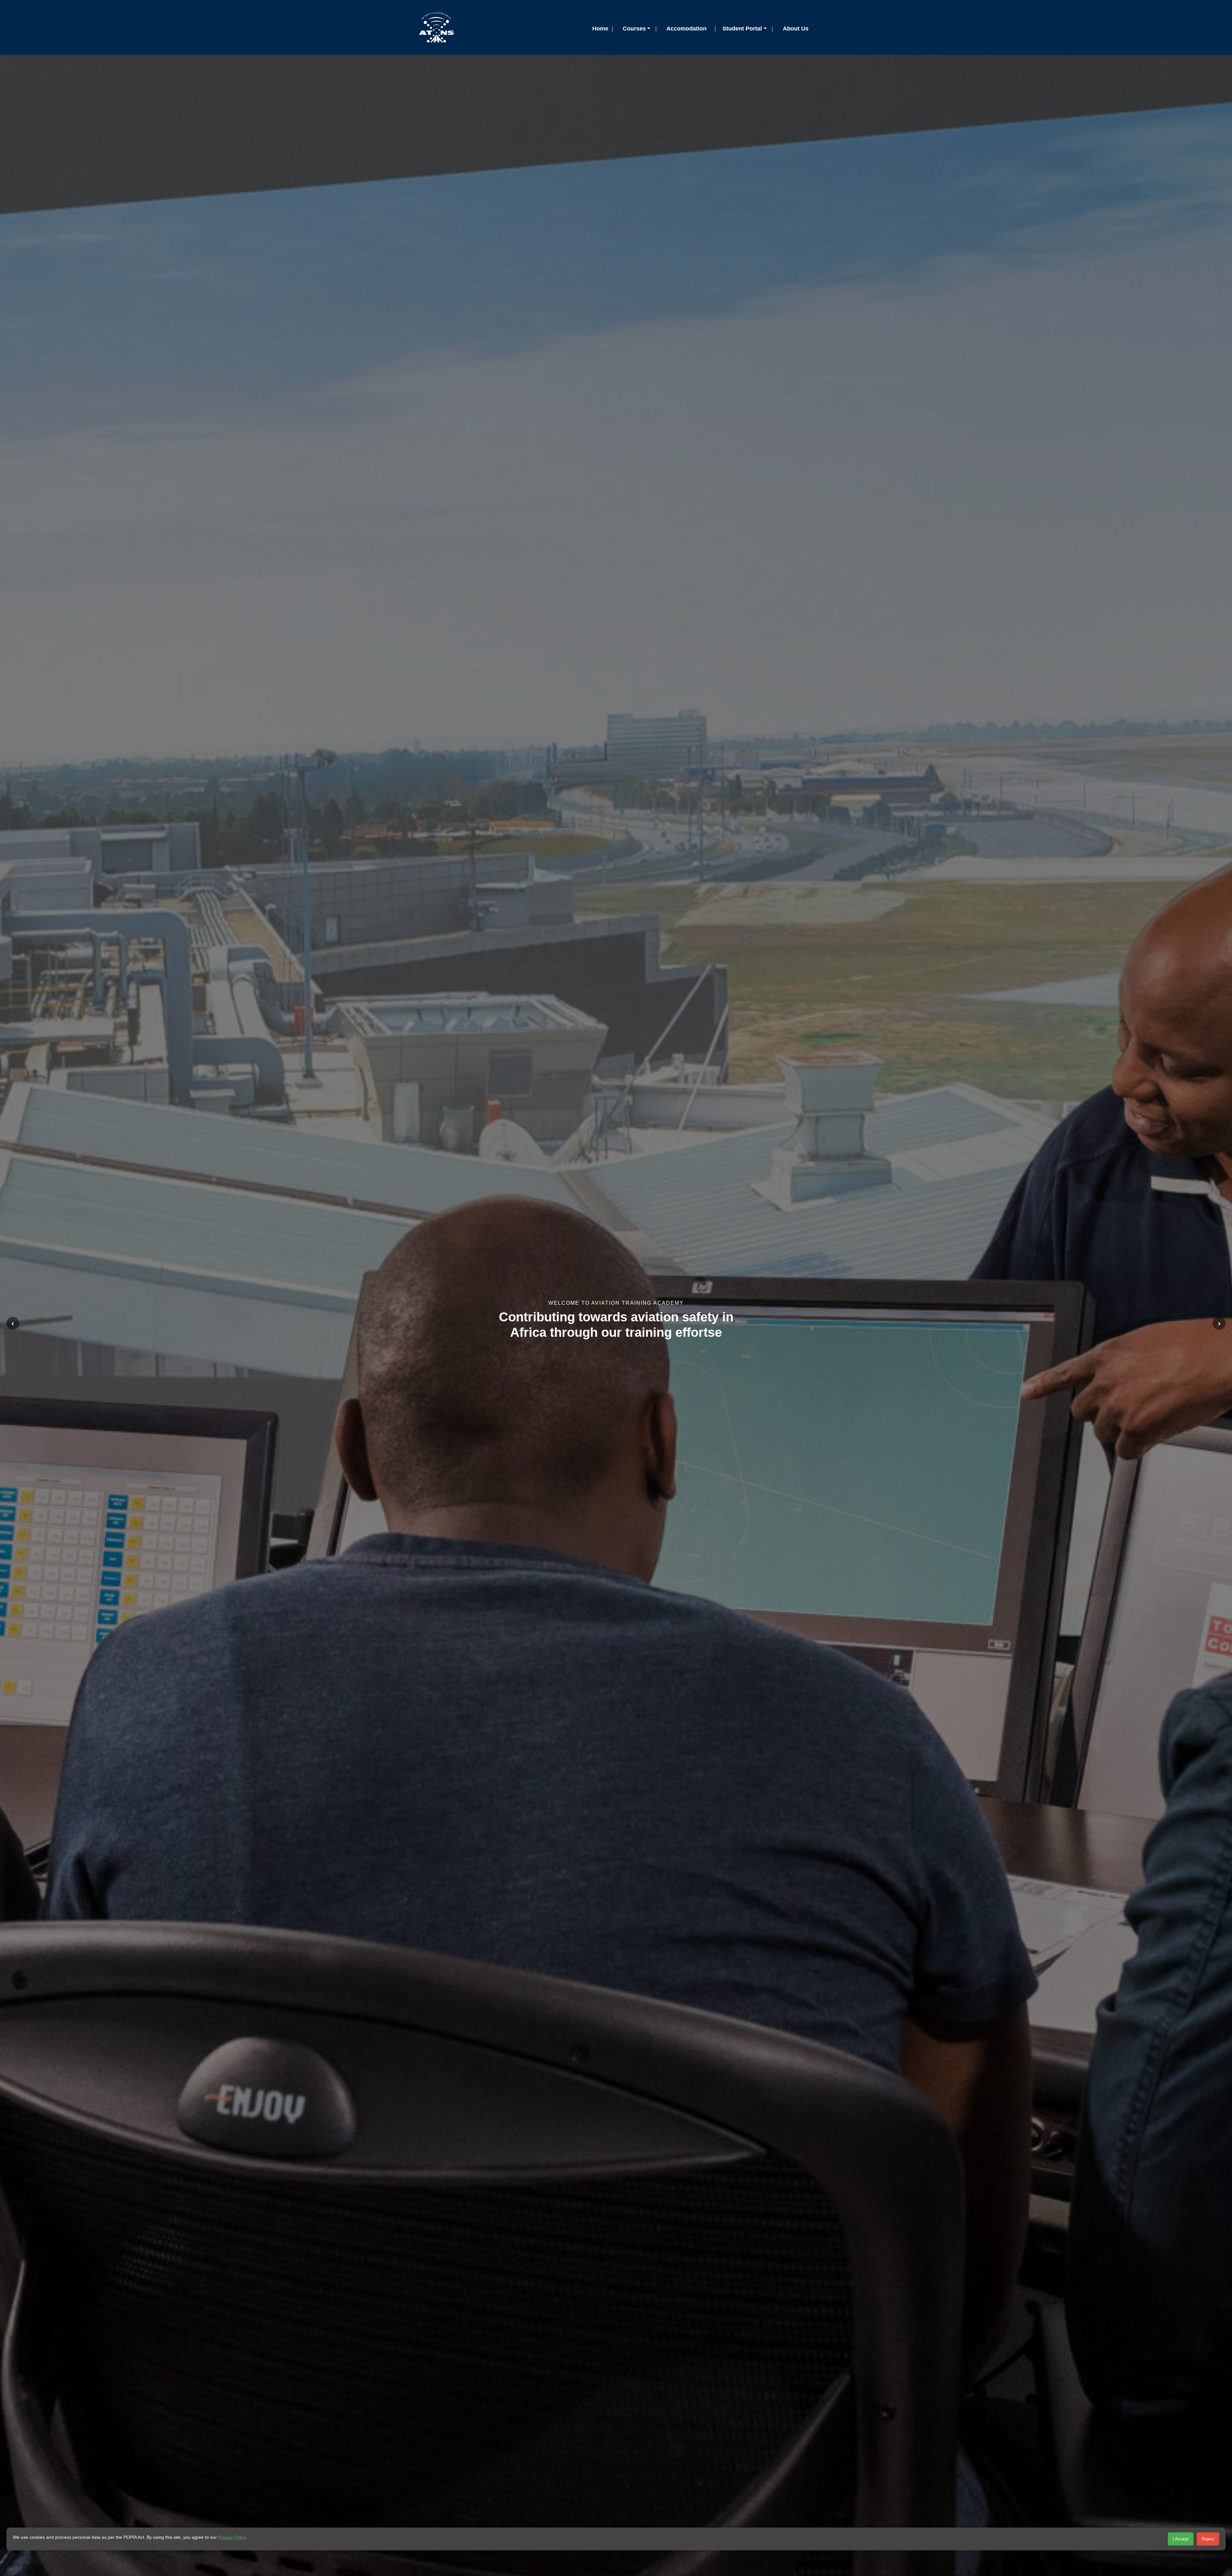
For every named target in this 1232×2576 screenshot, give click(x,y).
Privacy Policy (232, 2537)
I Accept (1181, 2539)
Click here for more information (616, 1337)
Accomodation (686, 29)
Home (600, 29)
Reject (1208, 2539)
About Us (796, 29)
